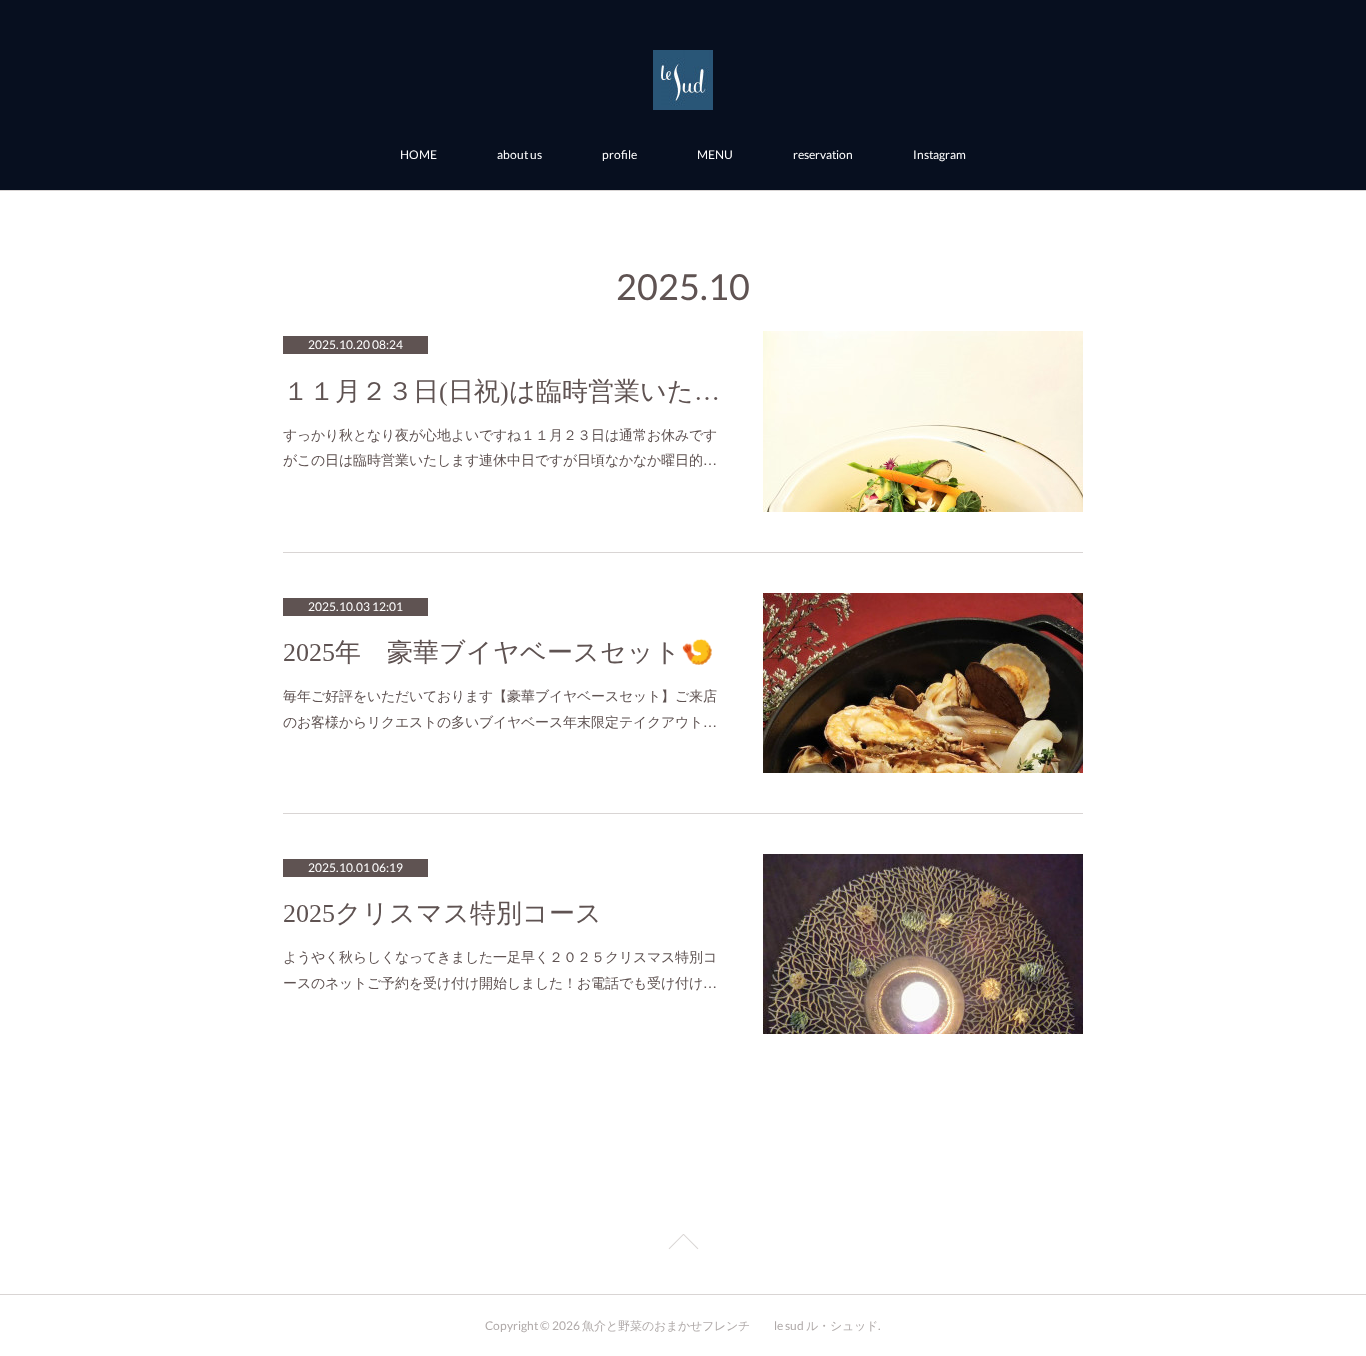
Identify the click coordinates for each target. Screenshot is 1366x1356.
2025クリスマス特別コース (442, 913)
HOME (418, 154)
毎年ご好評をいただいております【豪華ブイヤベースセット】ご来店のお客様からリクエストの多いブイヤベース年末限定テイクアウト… (500, 707)
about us (519, 154)
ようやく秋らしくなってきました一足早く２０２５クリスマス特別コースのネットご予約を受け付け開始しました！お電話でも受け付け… (500, 968)
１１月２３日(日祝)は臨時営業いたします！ (503, 391)
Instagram (939, 154)
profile (619, 154)
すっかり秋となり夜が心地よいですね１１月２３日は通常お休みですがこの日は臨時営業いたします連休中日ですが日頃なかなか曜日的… (500, 446)
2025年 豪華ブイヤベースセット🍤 (498, 652)
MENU (715, 154)
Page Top (683, 1245)
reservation (823, 154)
